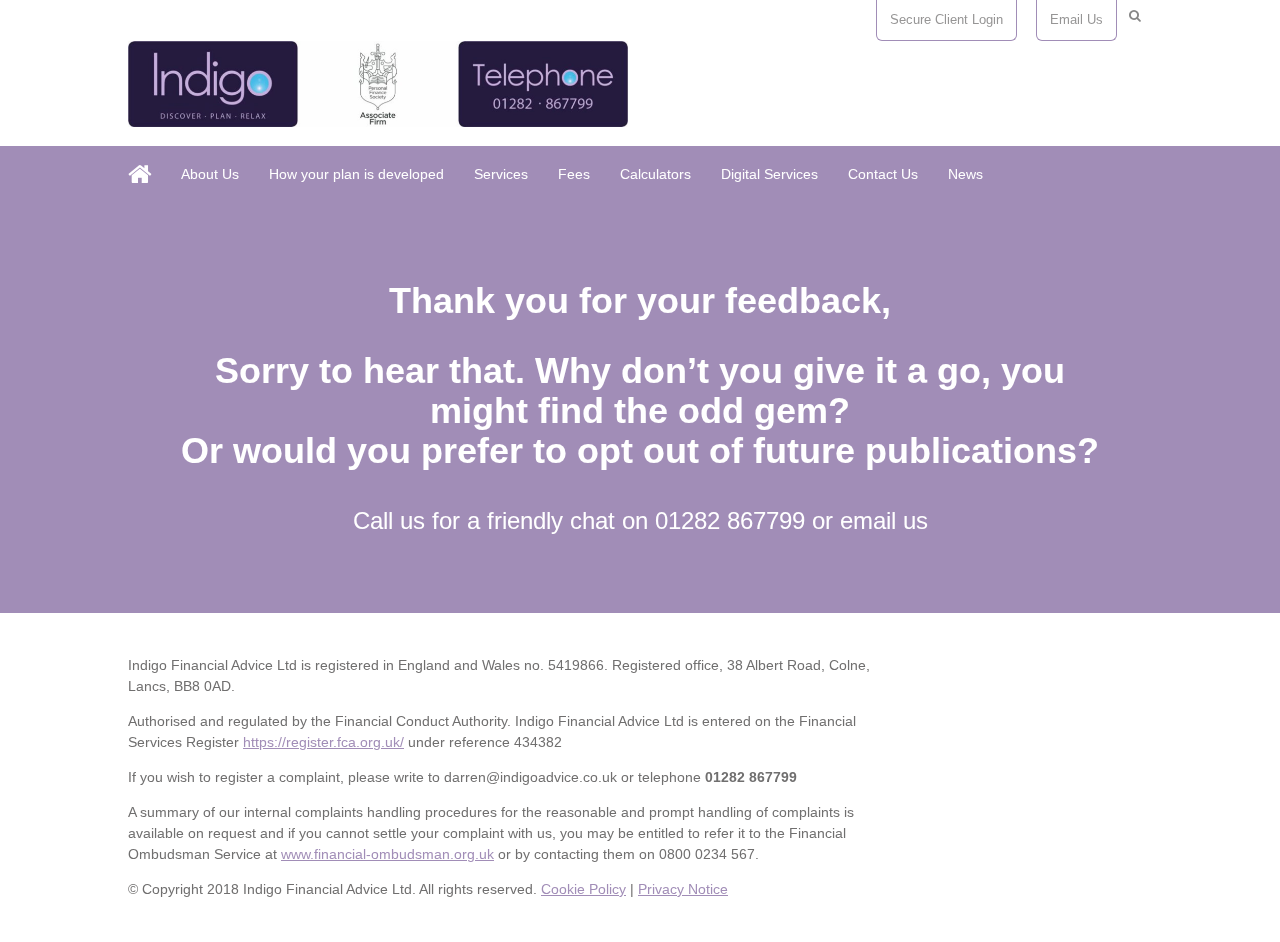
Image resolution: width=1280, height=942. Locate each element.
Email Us (1076, 19)
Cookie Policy (583, 889)
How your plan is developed (356, 174)
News (965, 174)
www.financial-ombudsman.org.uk (387, 854)
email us (884, 520)
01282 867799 (730, 520)
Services (501, 174)
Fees (574, 174)
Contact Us (883, 174)
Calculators (655, 174)
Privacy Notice (683, 889)
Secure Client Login (946, 19)
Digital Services (769, 174)
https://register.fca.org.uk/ (323, 742)
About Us (210, 174)
